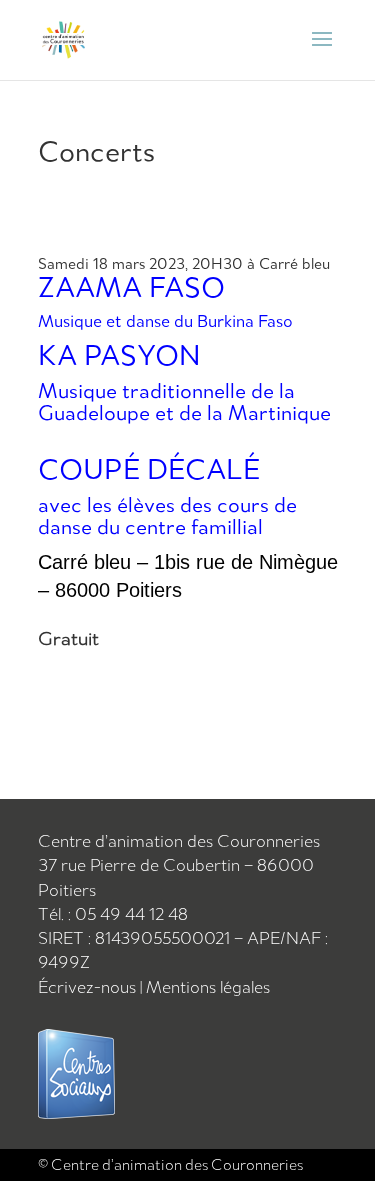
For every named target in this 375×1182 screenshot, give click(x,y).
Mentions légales (208, 987)
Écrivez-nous (89, 987)
